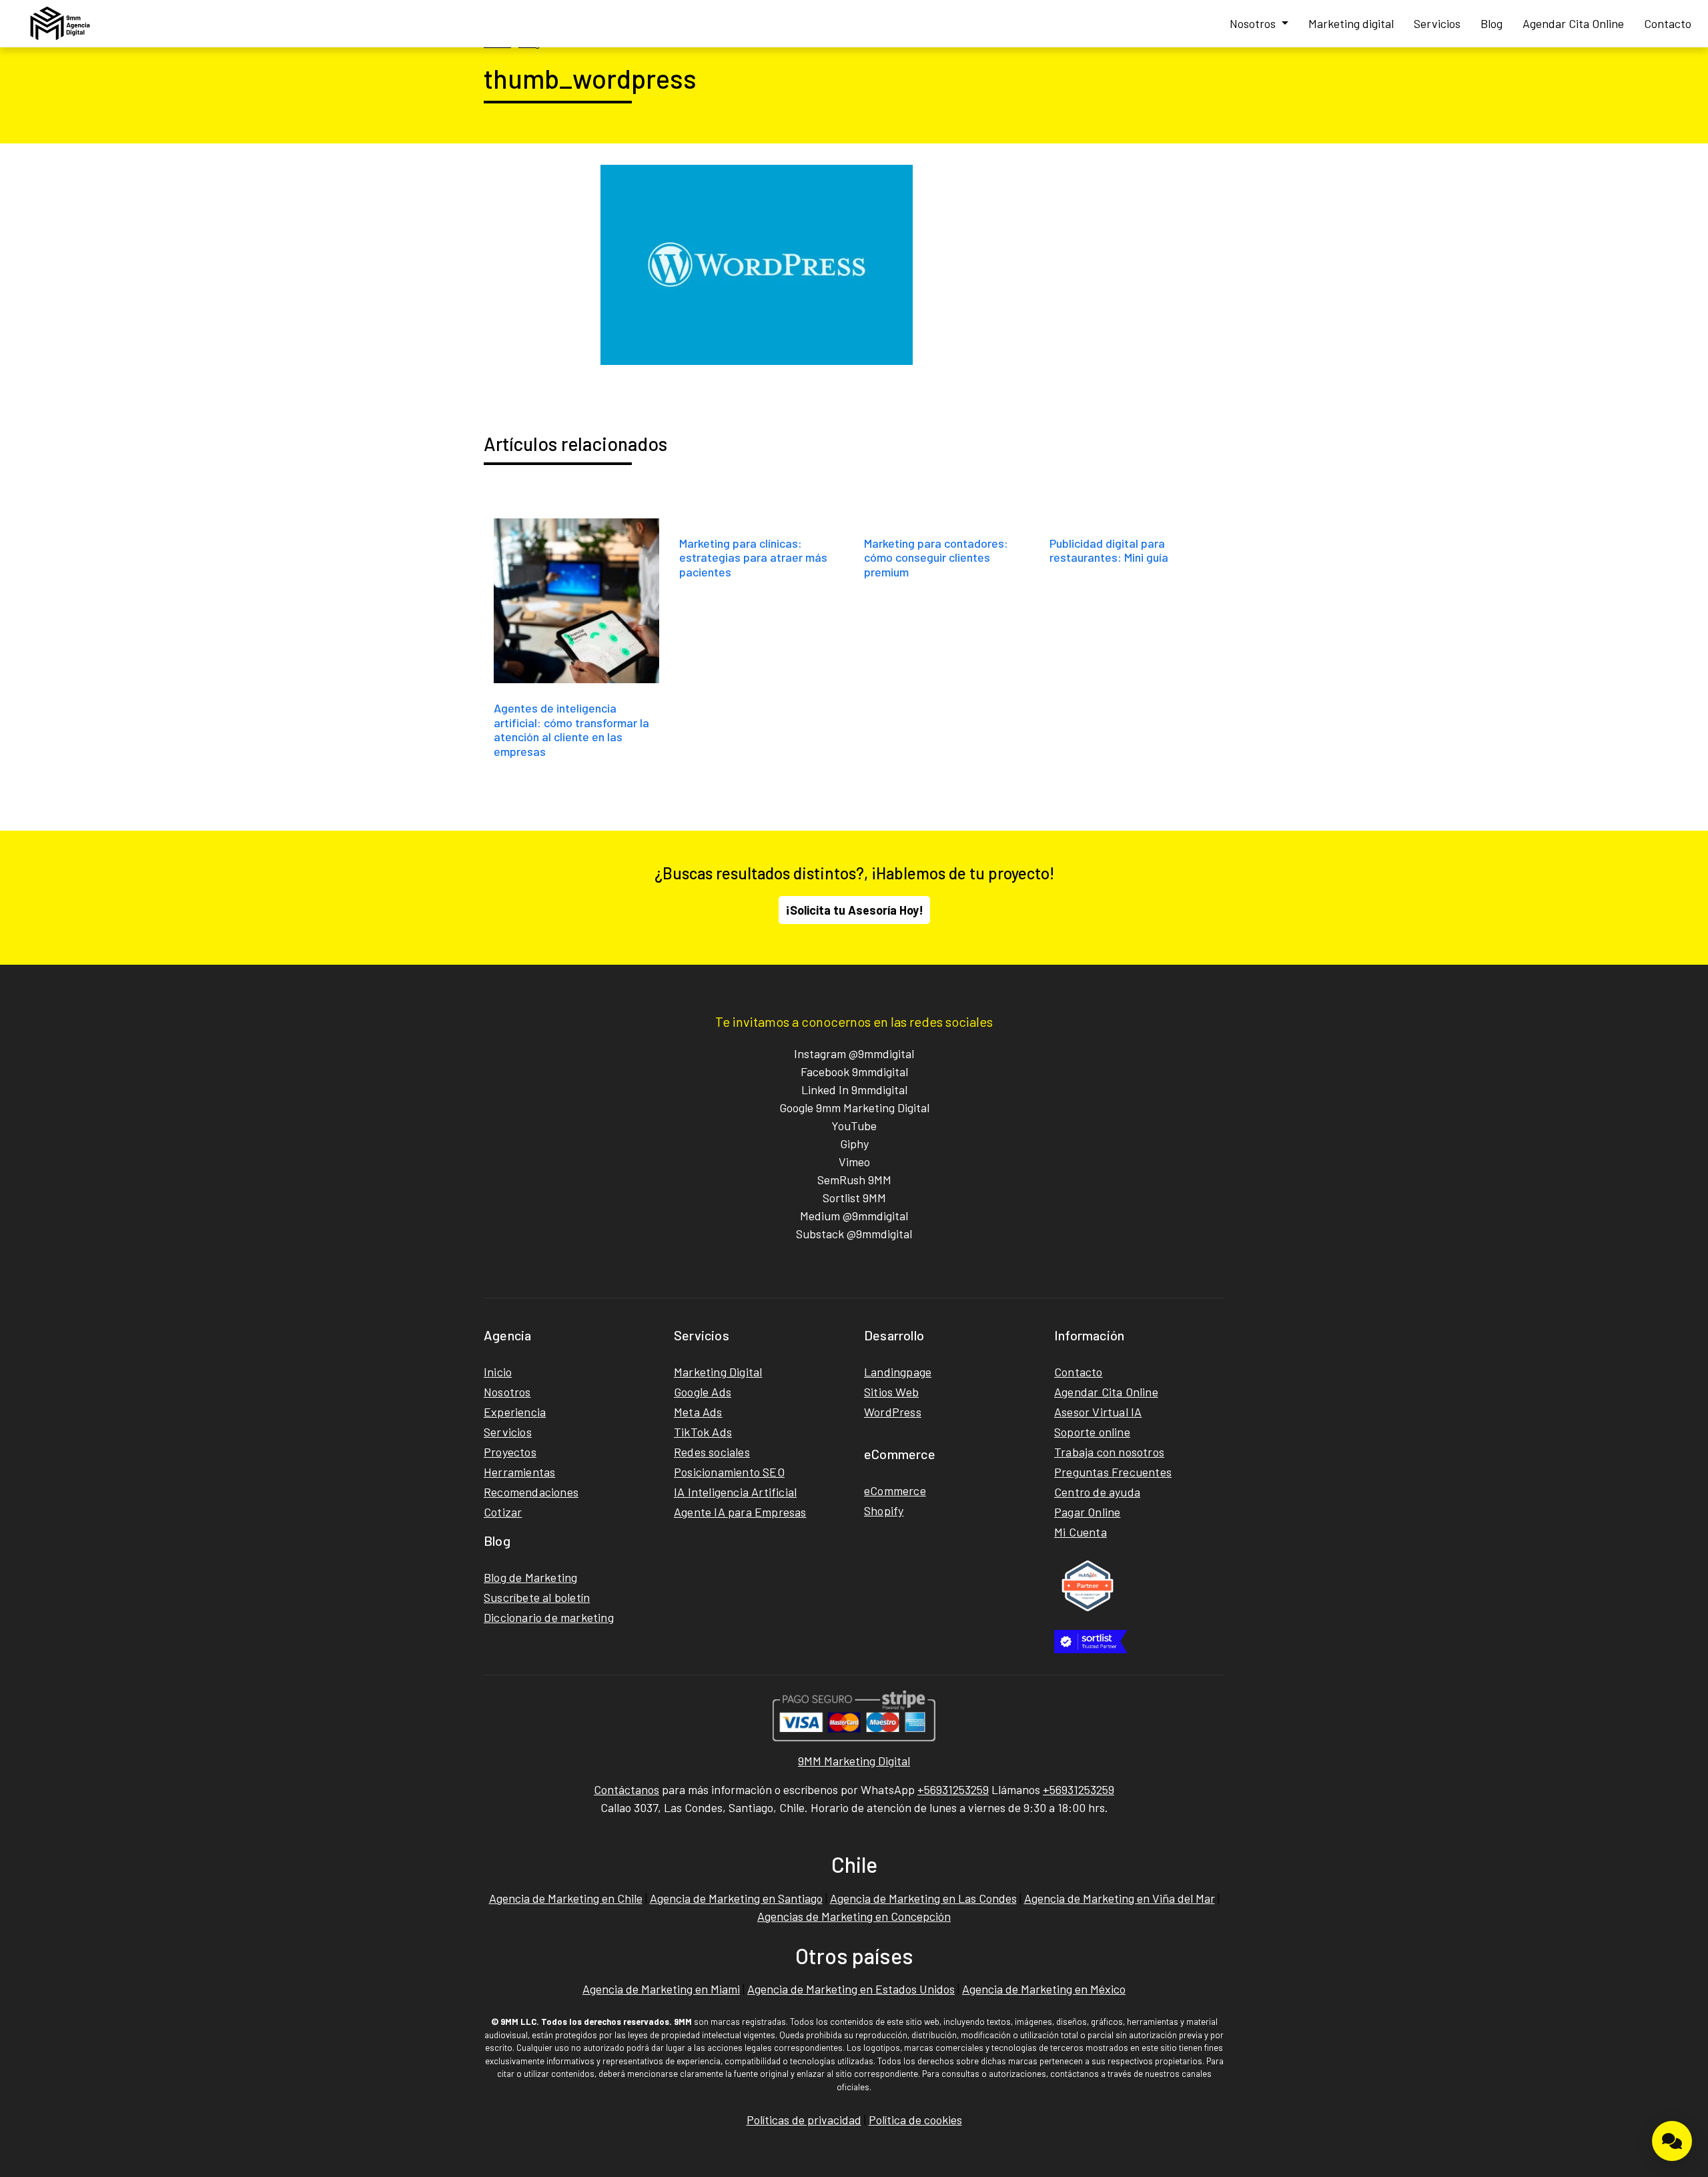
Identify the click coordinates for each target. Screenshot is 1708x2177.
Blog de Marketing (530, 1577)
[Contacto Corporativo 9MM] (1672, 2141)
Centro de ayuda (1097, 1492)
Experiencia (515, 1412)
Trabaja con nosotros (1109, 1452)
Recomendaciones (531, 1492)
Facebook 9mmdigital (854, 1071)
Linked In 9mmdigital (854, 1090)
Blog (1491, 23)
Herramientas (519, 1472)
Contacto (1668, 23)
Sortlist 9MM (854, 1198)
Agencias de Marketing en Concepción (854, 1916)
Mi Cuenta (1081, 1532)
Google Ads (703, 1392)
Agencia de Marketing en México (1044, 1989)
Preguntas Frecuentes (1113, 1472)
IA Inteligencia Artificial (735, 1492)
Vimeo (854, 1162)
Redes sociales (712, 1452)
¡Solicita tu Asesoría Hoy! (854, 910)
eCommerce (895, 1490)
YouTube (854, 1126)
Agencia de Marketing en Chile (566, 1898)
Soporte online (1092, 1432)
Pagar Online (1087, 1512)
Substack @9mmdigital (854, 1234)
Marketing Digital (718, 1372)
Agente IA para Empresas (740, 1512)
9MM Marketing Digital (854, 1761)
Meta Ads (698, 1412)
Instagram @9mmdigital (854, 1053)
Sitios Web (891, 1392)
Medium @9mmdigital (854, 1216)
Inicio (498, 1372)
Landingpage (898, 1372)
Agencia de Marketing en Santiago (736, 1898)
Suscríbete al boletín (537, 1597)
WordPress (893, 1412)
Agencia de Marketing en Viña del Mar (1120, 1898)
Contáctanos (626, 1789)
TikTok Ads (703, 1432)
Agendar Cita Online (1573, 23)
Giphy (854, 1144)
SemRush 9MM (854, 1180)
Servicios (1437, 23)
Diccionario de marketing (549, 1617)
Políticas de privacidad (804, 2120)
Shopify (884, 1510)
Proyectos (510, 1452)
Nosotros (1254, 23)
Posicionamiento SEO (729, 1472)
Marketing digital (1351, 23)
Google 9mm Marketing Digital (854, 1108)
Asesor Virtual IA (1098, 1412)
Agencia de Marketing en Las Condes (923, 1898)
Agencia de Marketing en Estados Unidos (851, 1989)
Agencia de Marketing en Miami (661, 1989)
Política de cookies (915, 2120)
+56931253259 (953, 1789)
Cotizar (503, 1512)
